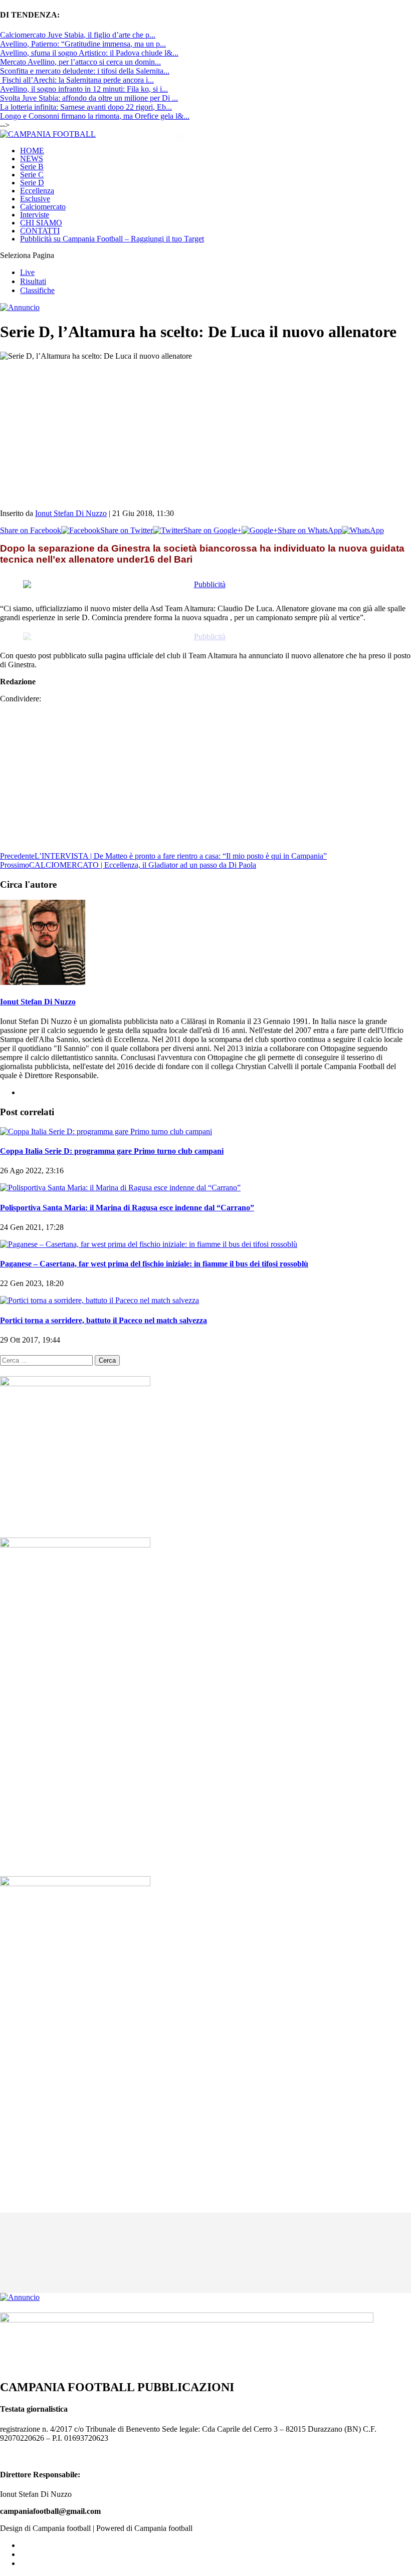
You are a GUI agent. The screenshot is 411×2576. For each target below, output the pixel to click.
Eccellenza (37, 191)
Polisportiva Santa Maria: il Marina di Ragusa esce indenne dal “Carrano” (127, 1199)
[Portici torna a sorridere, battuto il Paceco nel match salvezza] (99, 1291)
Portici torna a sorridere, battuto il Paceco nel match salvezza (104, 1311)
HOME (32, 151)
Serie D (32, 183)
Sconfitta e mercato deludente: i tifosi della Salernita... (85, 71)
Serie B (32, 167)
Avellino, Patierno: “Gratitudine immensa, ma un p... (83, 44)
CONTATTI (40, 231)
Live (27, 272)
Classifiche (37, 290)
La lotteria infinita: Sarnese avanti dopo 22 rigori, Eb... (86, 107)
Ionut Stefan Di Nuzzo (71, 513)
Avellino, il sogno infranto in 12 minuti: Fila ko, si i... (84, 89)
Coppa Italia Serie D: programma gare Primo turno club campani (112, 1142)
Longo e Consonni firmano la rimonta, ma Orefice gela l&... (95, 116)
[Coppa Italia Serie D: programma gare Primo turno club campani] (106, 1122)
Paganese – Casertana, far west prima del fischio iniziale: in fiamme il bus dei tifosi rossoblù (154, 1255)
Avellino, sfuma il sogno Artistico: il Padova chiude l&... (89, 53)
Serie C (32, 175)
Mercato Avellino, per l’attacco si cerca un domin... (80, 62)
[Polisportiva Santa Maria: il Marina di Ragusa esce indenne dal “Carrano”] (120, 1179)
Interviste (35, 215)
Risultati (33, 281)
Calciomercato (43, 207)
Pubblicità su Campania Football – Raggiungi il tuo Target (112, 239)
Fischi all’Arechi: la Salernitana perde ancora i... (77, 80)
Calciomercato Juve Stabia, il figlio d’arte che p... (78, 35)
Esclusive (35, 199)
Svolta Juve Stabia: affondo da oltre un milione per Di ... (89, 98)
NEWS (32, 159)
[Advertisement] (205, 431)
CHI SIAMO (41, 223)
